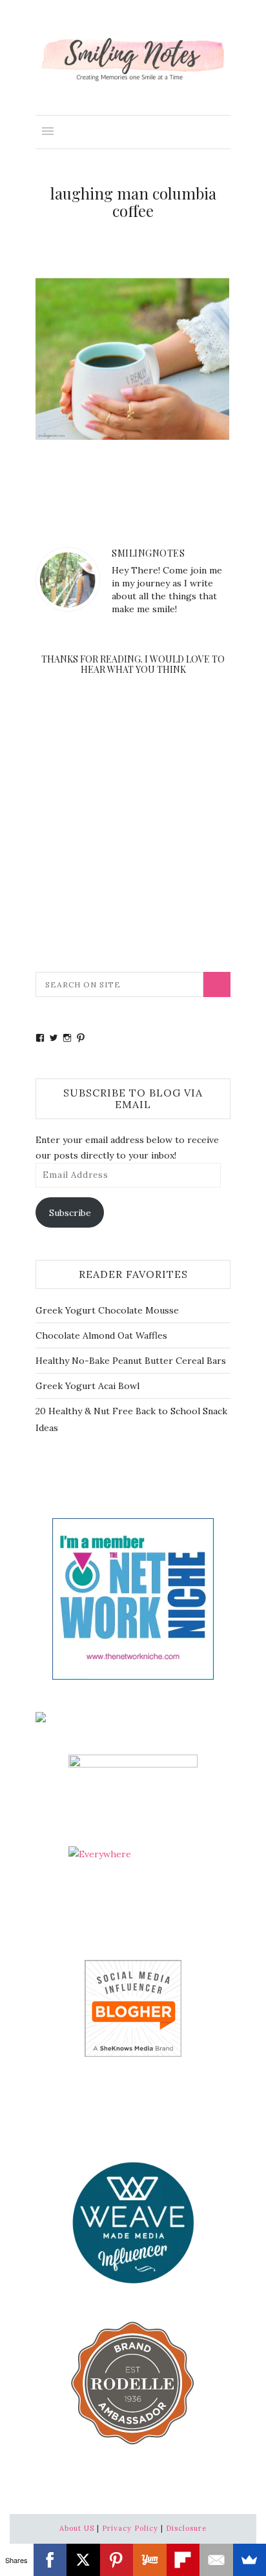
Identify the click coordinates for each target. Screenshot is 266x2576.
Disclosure (186, 2528)
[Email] (216, 2560)
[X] (83, 2560)
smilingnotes (148, 553)
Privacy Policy (130, 2528)
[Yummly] (150, 2560)
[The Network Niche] (133, 1598)
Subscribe (70, 1213)
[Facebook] (50, 2560)
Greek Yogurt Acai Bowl (87, 1386)
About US (77, 2528)
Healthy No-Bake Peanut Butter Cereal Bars (131, 1361)
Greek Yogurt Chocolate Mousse (107, 1310)
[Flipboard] (183, 2560)
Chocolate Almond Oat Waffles (101, 1335)
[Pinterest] (117, 2560)
